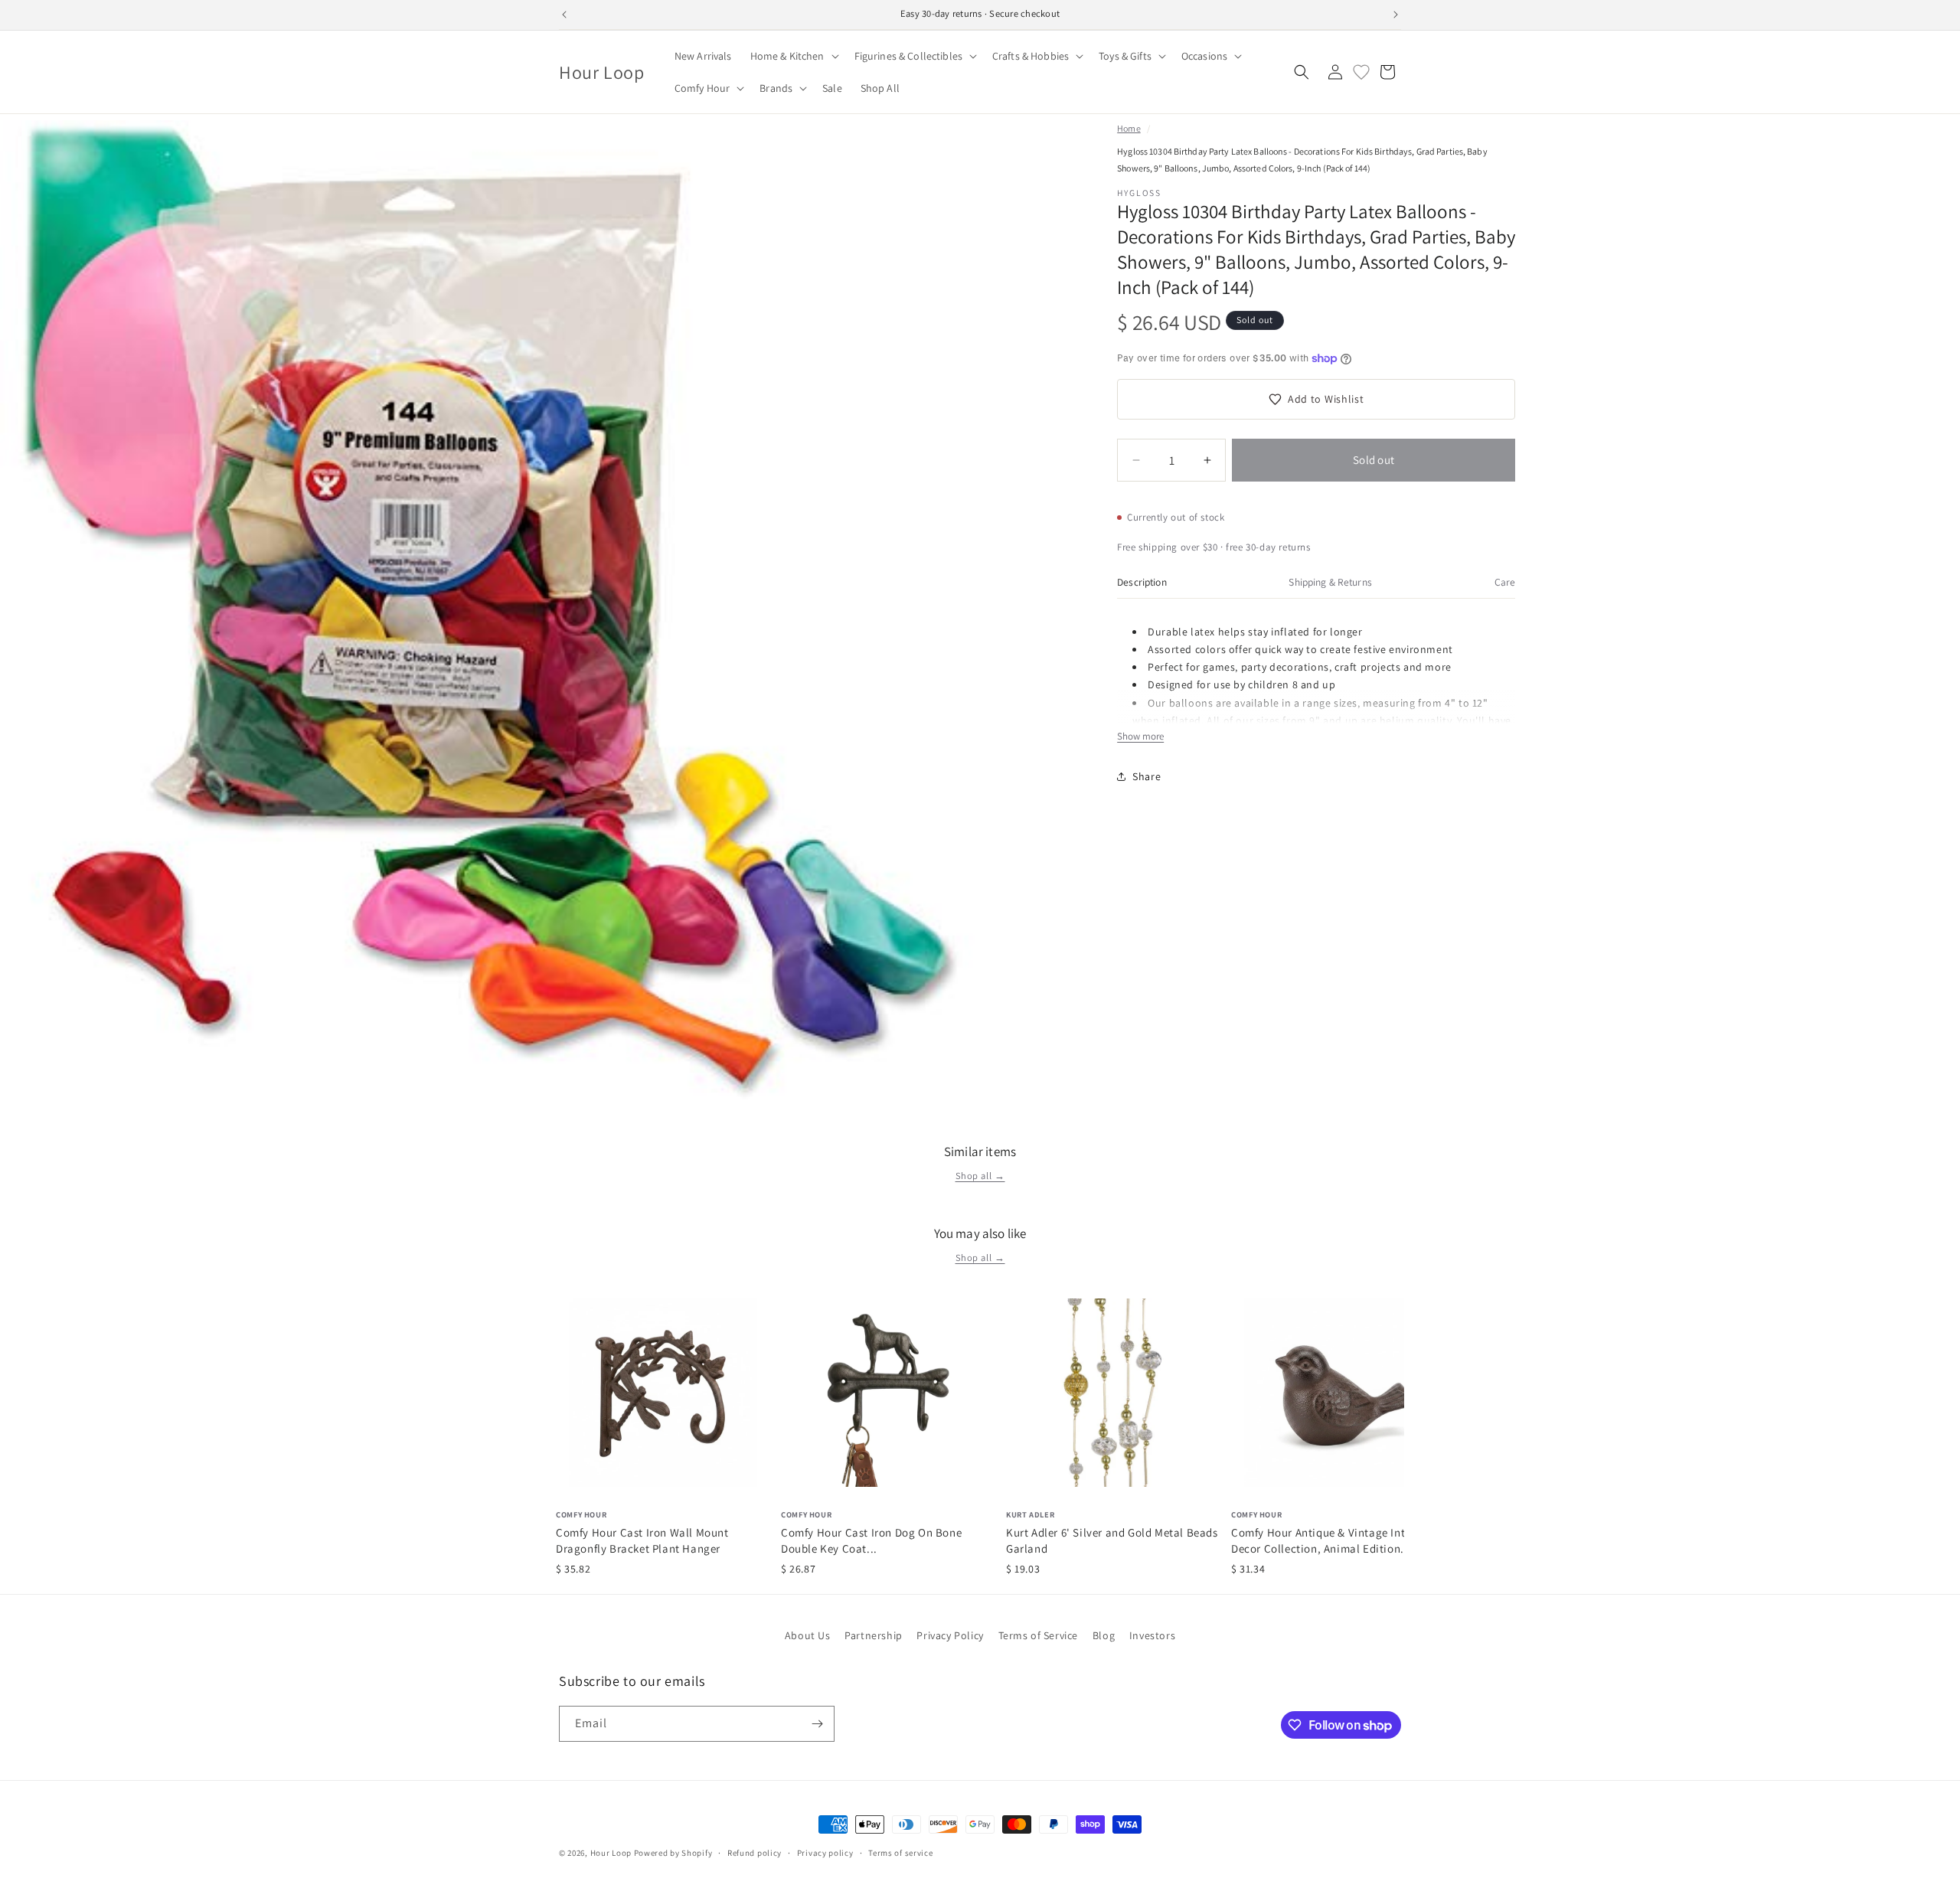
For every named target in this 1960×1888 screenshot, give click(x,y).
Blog (1104, 1635)
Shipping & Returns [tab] (1330, 582)
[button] (793, 56)
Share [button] (1147, 776)
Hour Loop (611, 1853)
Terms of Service (1039, 1635)
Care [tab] (1505, 582)
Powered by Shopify (673, 1853)
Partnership (874, 1635)
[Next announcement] (1396, 15)
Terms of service (900, 1853)
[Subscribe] (817, 1724)
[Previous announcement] (564, 15)
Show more (1140, 736)
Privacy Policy (950, 1635)
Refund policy (755, 1853)
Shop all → (980, 1176)
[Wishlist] (1361, 72)
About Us (808, 1635)
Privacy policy (825, 1853)
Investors (1152, 1635)
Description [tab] (1142, 582)
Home (1129, 128)
